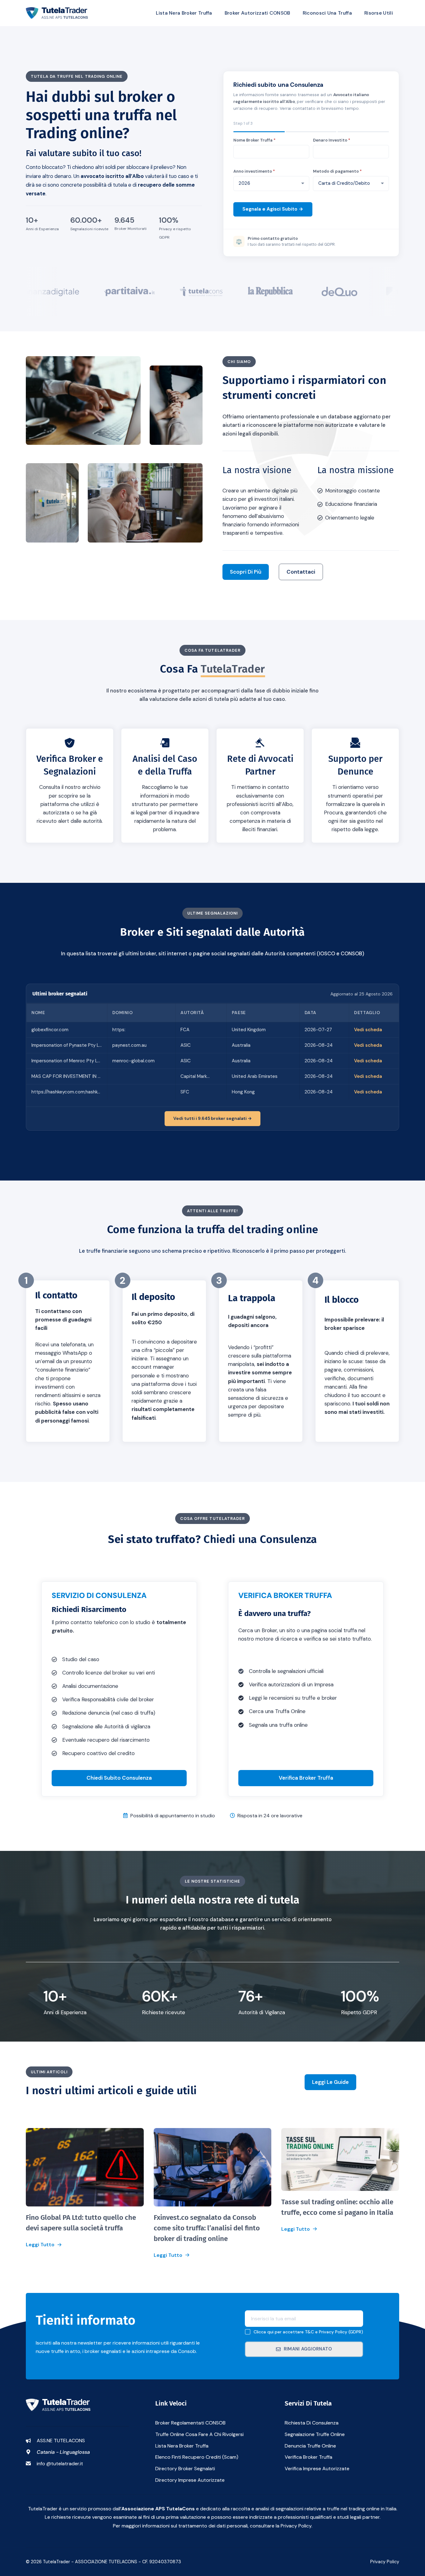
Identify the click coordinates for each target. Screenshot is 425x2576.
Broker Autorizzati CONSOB (257, 13)
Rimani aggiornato (308, 2349)
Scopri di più (246, 572)
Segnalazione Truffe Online (315, 2434)
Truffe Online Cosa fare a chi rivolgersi (199, 2434)
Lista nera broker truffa (182, 2446)
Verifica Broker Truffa (306, 1778)
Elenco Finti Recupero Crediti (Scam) (197, 2457)
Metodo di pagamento (337, 171)
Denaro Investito (332, 140)
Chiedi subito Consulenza (119, 1778)
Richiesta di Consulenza (312, 2423)
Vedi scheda (368, 1030)
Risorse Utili (379, 13)
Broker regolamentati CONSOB (190, 2423)
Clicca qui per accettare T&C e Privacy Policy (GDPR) (308, 2332)
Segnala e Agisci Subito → (273, 209)
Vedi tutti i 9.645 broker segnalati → (213, 1118)
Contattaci (301, 572)
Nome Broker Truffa (255, 140)
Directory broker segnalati (185, 2469)
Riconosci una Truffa (327, 13)
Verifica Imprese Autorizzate (317, 2469)
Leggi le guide (330, 2082)
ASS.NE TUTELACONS (61, 2441)
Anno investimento (254, 171)
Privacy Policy (385, 2562)
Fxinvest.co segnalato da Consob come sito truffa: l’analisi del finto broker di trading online (207, 2228)
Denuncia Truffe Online (310, 2446)
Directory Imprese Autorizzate (190, 2480)
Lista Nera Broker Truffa (184, 13)
